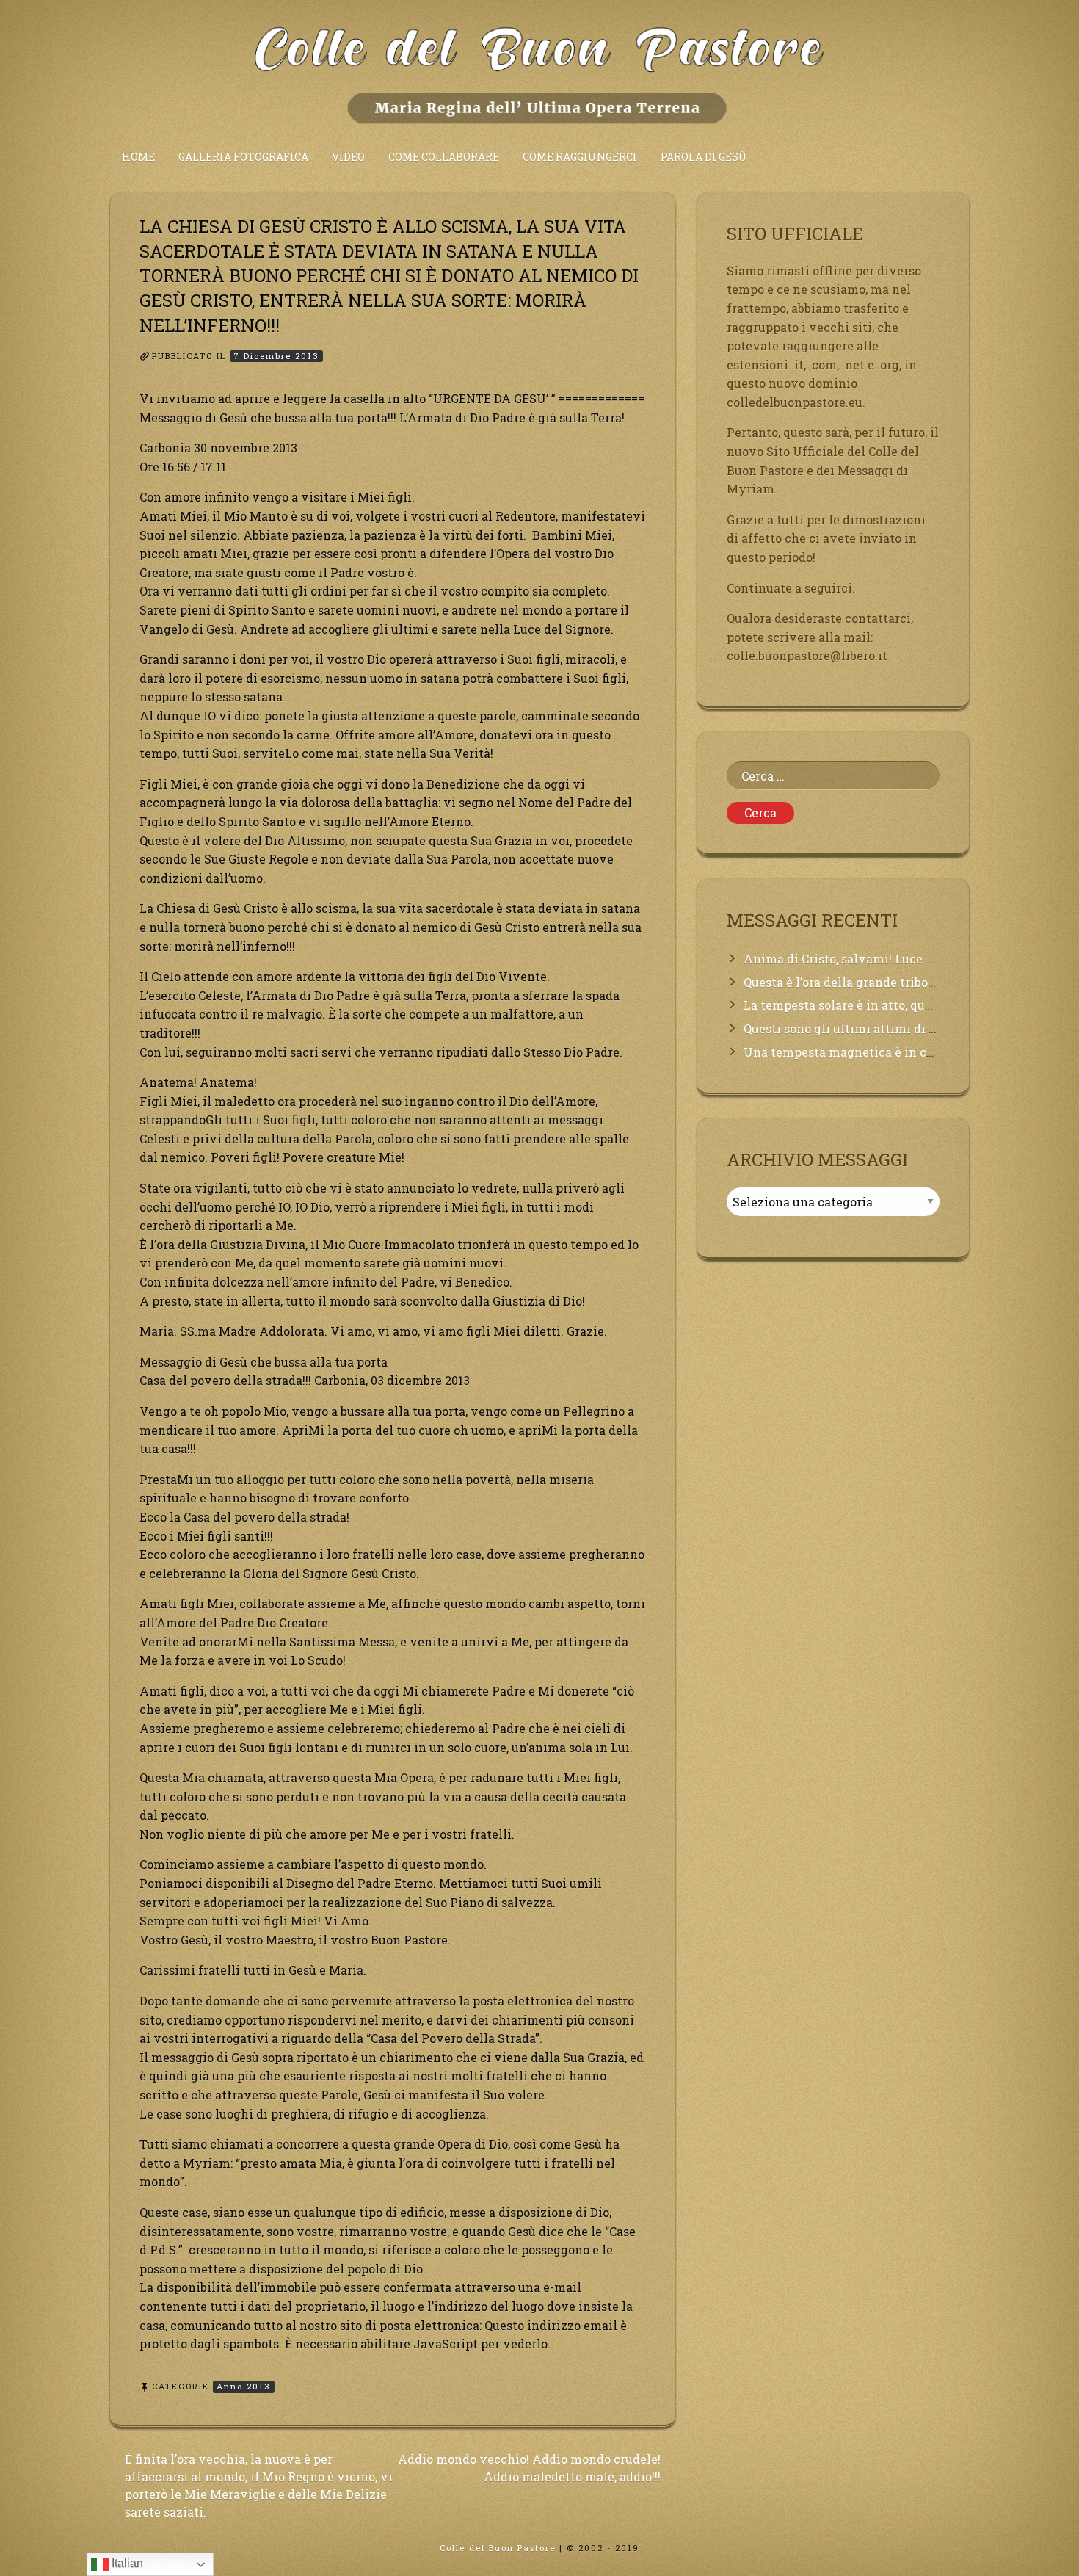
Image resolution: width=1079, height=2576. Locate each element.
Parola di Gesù (704, 157)
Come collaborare (444, 157)
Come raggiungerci (580, 157)
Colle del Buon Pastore (498, 2548)
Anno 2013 (244, 2386)
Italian (126, 2563)
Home (138, 157)
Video (348, 157)
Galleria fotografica (243, 157)
